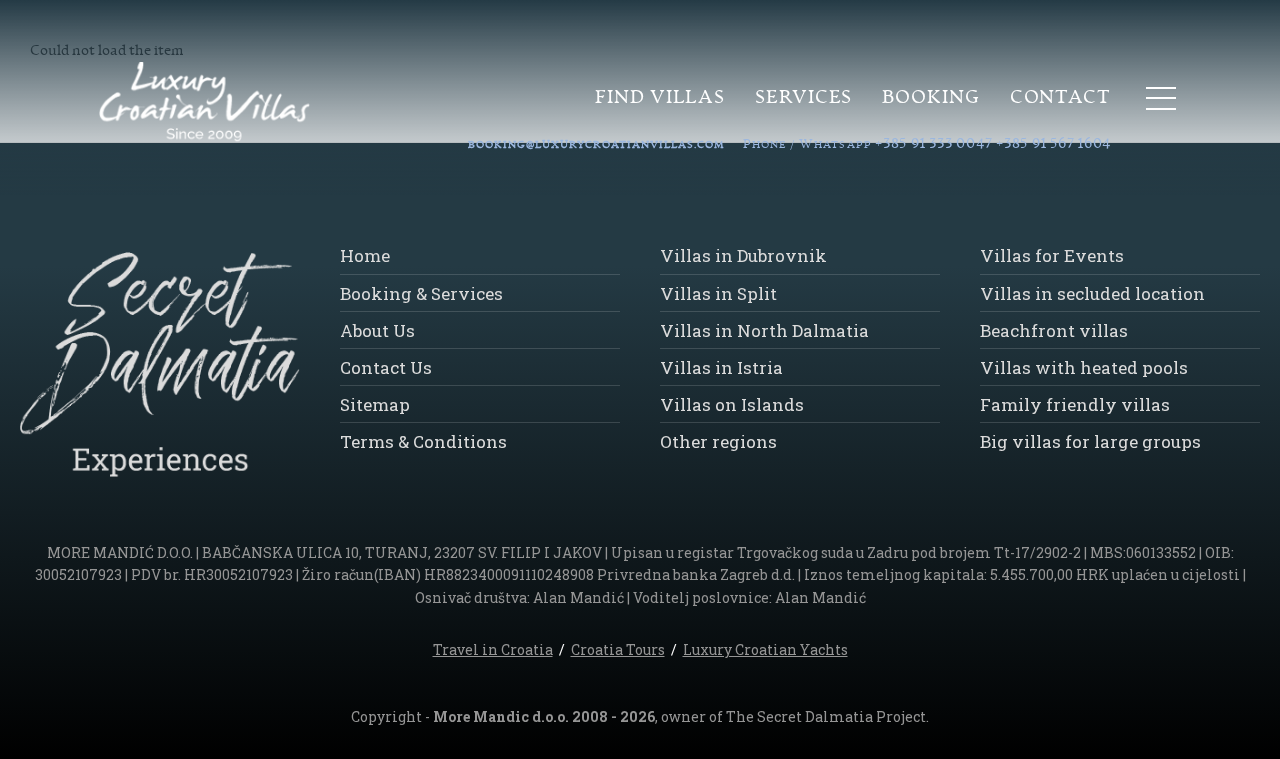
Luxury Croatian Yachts (765, 649)
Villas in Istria (721, 367)
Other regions (718, 441)
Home (365, 255)
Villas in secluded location (1092, 293)
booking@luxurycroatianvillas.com (596, 145)
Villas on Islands (732, 404)
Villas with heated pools (1084, 367)
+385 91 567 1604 (1054, 144)
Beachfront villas (1054, 330)
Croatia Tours (618, 649)
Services (803, 98)
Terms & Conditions (423, 441)
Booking (930, 98)
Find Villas (660, 98)
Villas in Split (718, 293)
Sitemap (375, 404)
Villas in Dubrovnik (743, 255)
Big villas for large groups (1090, 441)
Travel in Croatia (493, 649)
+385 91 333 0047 (934, 144)
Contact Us (386, 367)
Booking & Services (421, 293)
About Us (377, 330)
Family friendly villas (1075, 404)
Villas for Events (1052, 255)
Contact (1060, 98)
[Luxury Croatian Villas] (184, 103)
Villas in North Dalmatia (764, 330)
